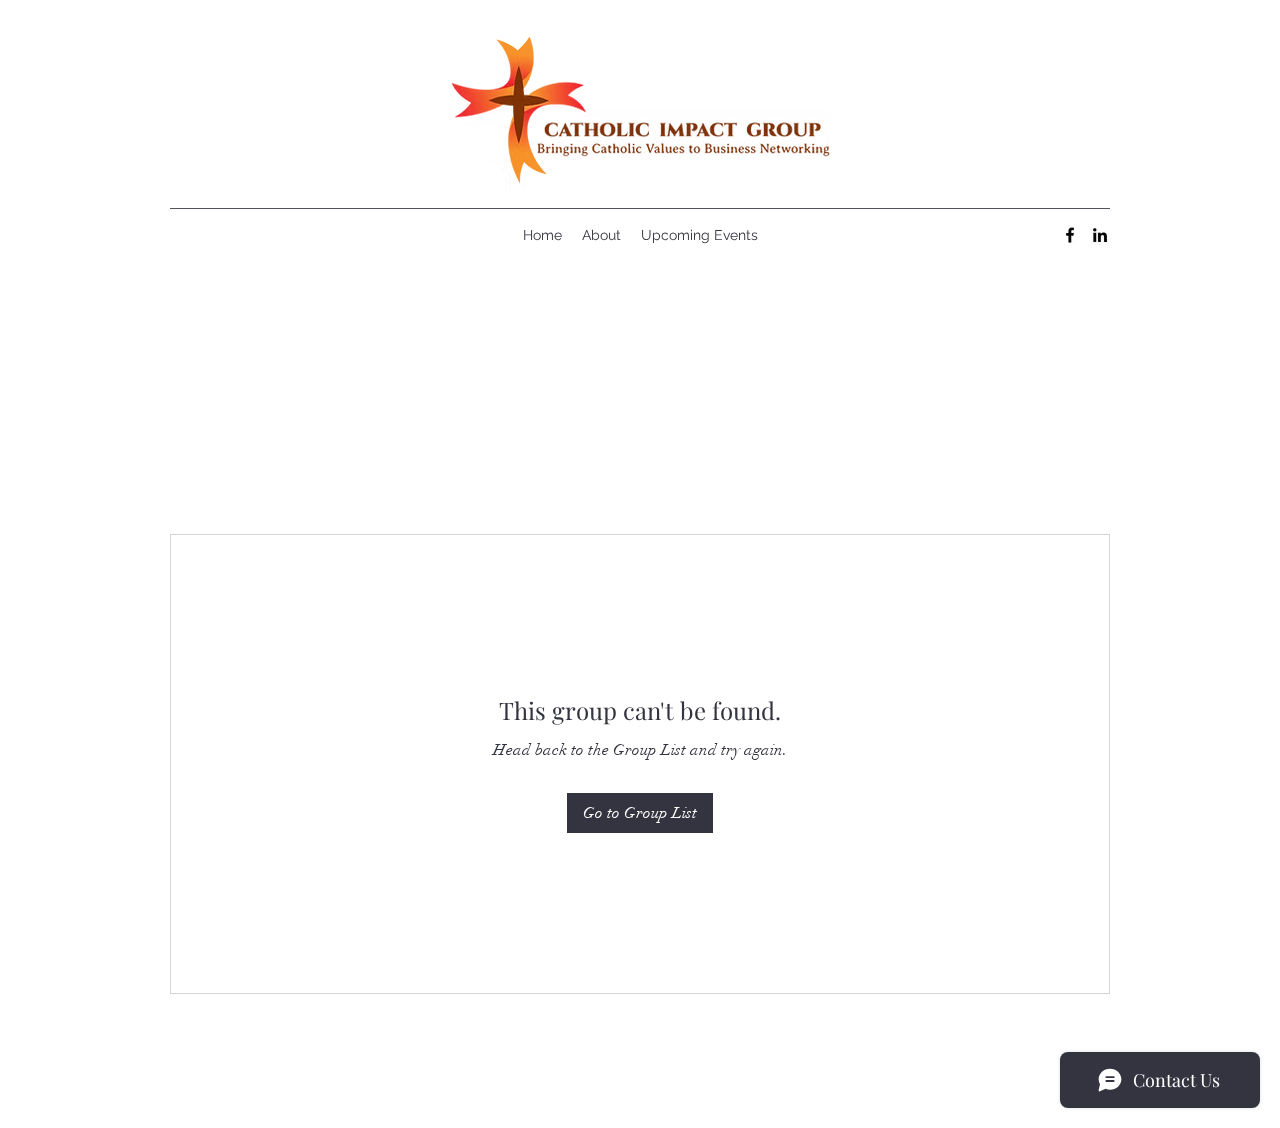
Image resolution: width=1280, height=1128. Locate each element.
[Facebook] (1070, 235)
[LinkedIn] (1100, 235)
